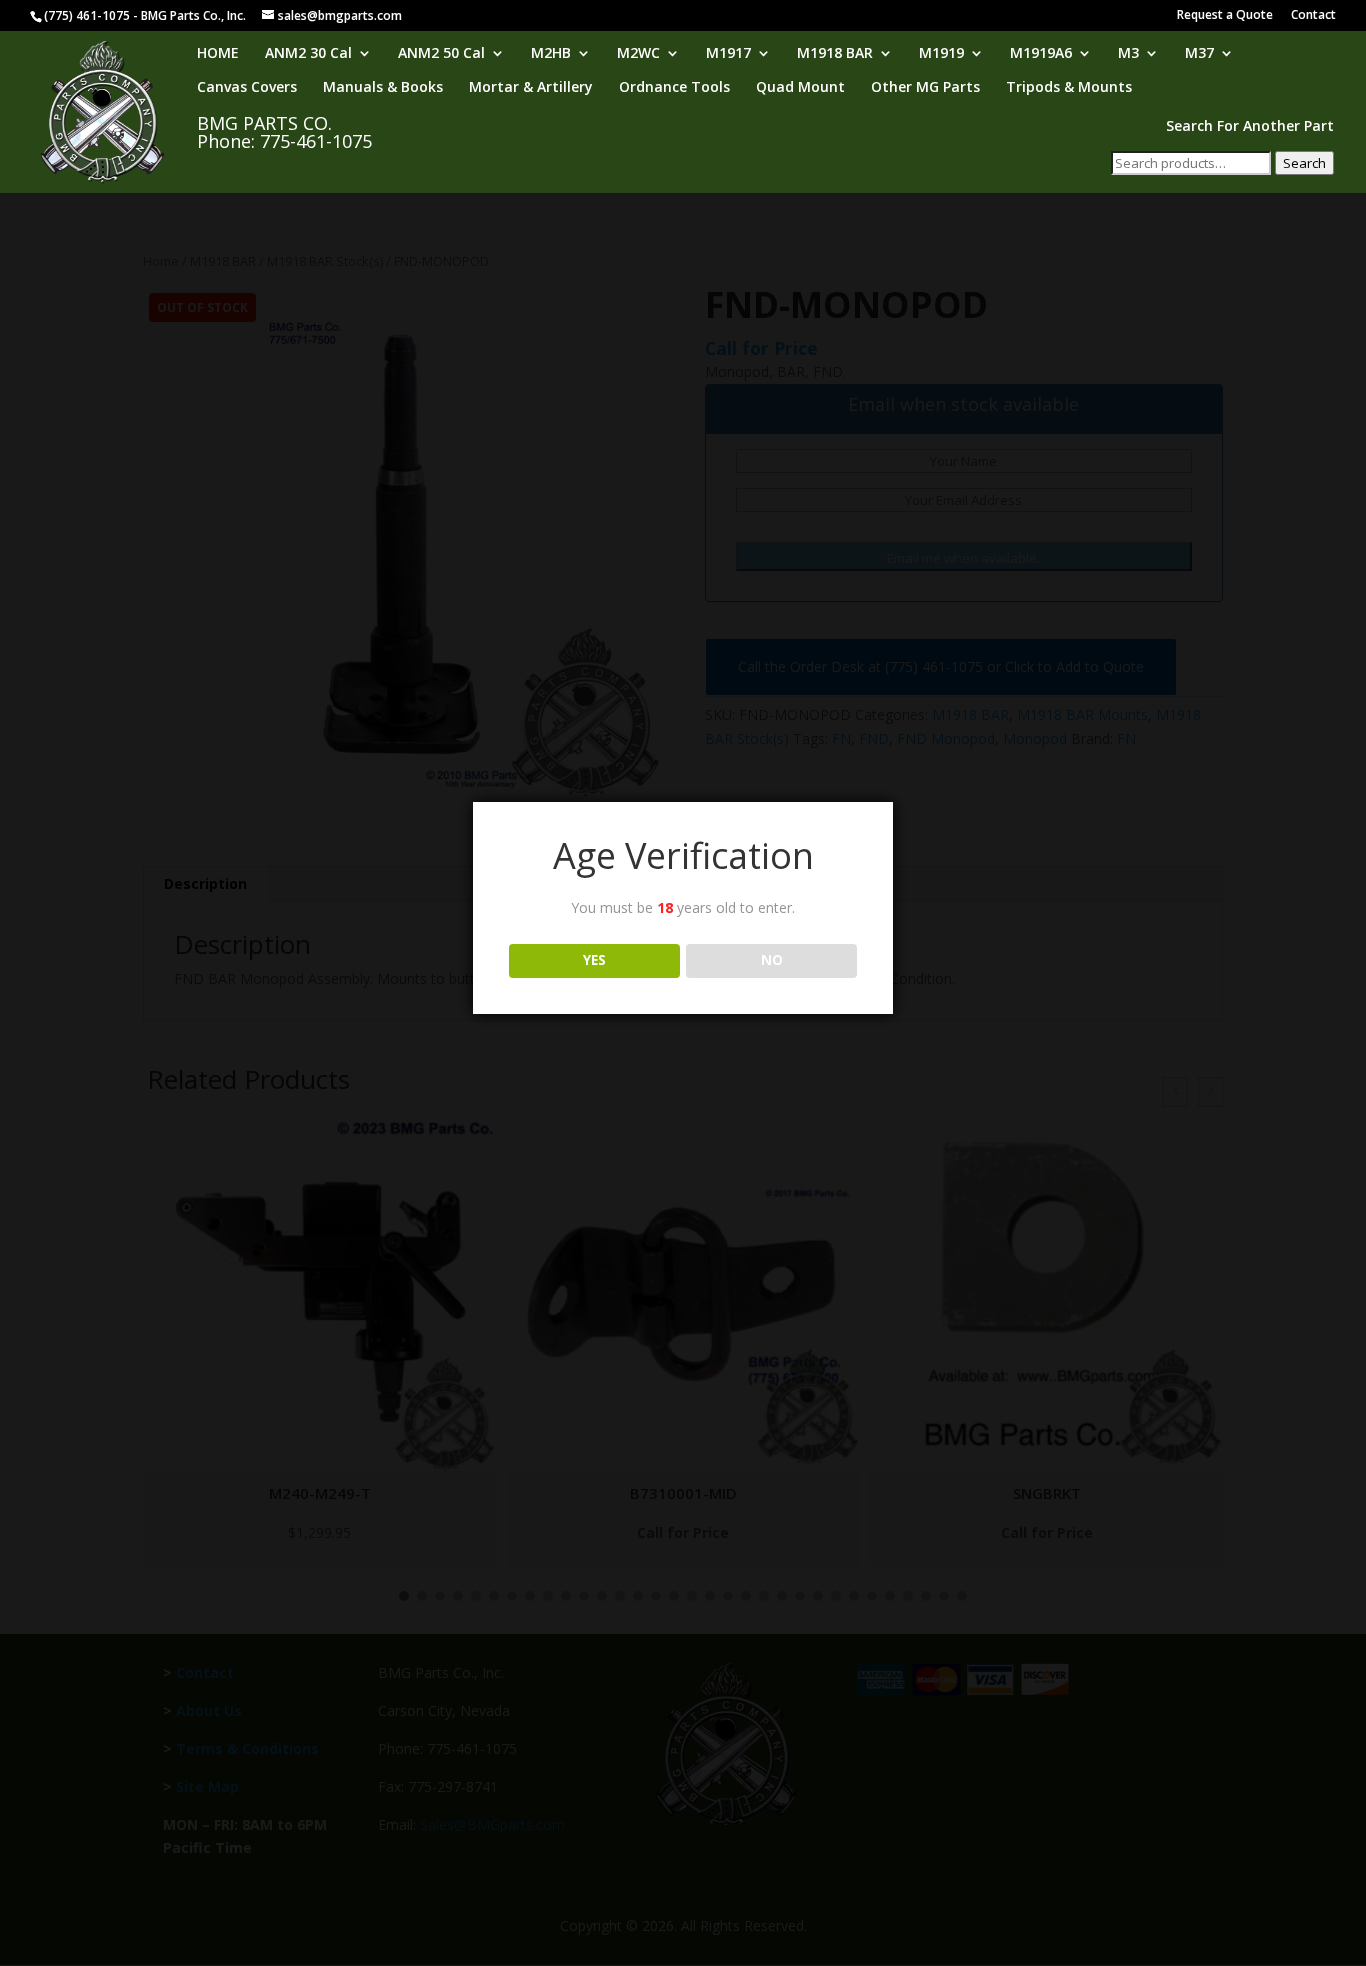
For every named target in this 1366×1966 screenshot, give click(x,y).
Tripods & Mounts (1069, 88)
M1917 (728, 54)
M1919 (941, 54)
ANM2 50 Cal (441, 54)
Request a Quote (1225, 16)
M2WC (638, 54)
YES (594, 960)
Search (1304, 163)
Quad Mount (800, 88)
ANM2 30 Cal (308, 54)
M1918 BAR (835, 54)
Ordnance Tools (674, 88)
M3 (1128, 54)
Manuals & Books (383, 88)
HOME (218, 54)
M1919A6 (1041, 54)
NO (772, 960)
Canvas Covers (247, 88)
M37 (1199, 54)
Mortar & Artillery (531, 88)
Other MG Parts (925, 88)
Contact (1313, 16)
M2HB (551, 54)
